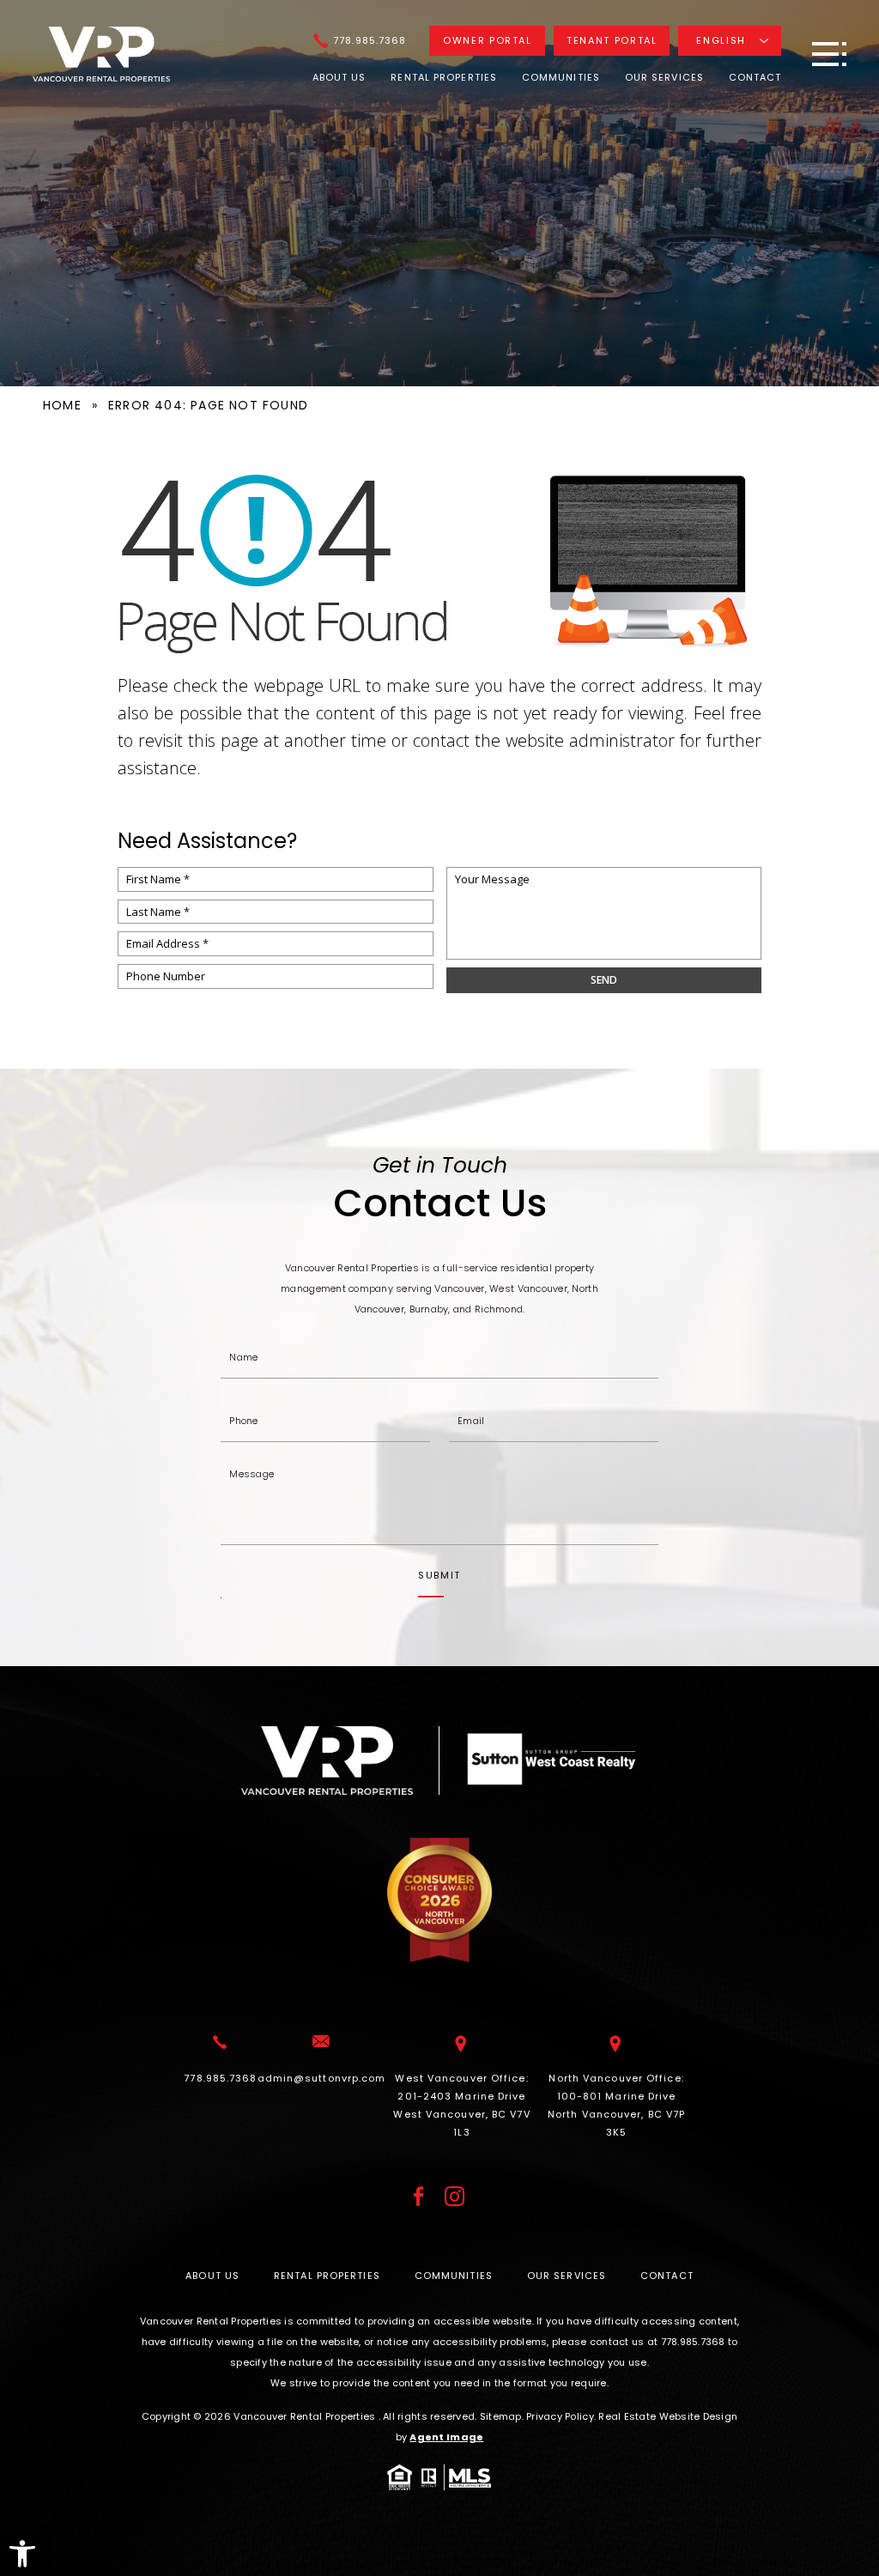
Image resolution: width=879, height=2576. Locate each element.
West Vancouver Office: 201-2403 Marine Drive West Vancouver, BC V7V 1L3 (461, 2105)
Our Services (664, 77)
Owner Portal (488, 40)
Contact (755, 77)
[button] (22, 2554)
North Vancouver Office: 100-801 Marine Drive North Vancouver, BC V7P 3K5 (616, 2105)
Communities (561, 77)
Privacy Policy (560, 2416)
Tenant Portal (612, 40)
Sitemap (501, 2416)
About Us (339, 77)
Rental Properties (444, 77)
